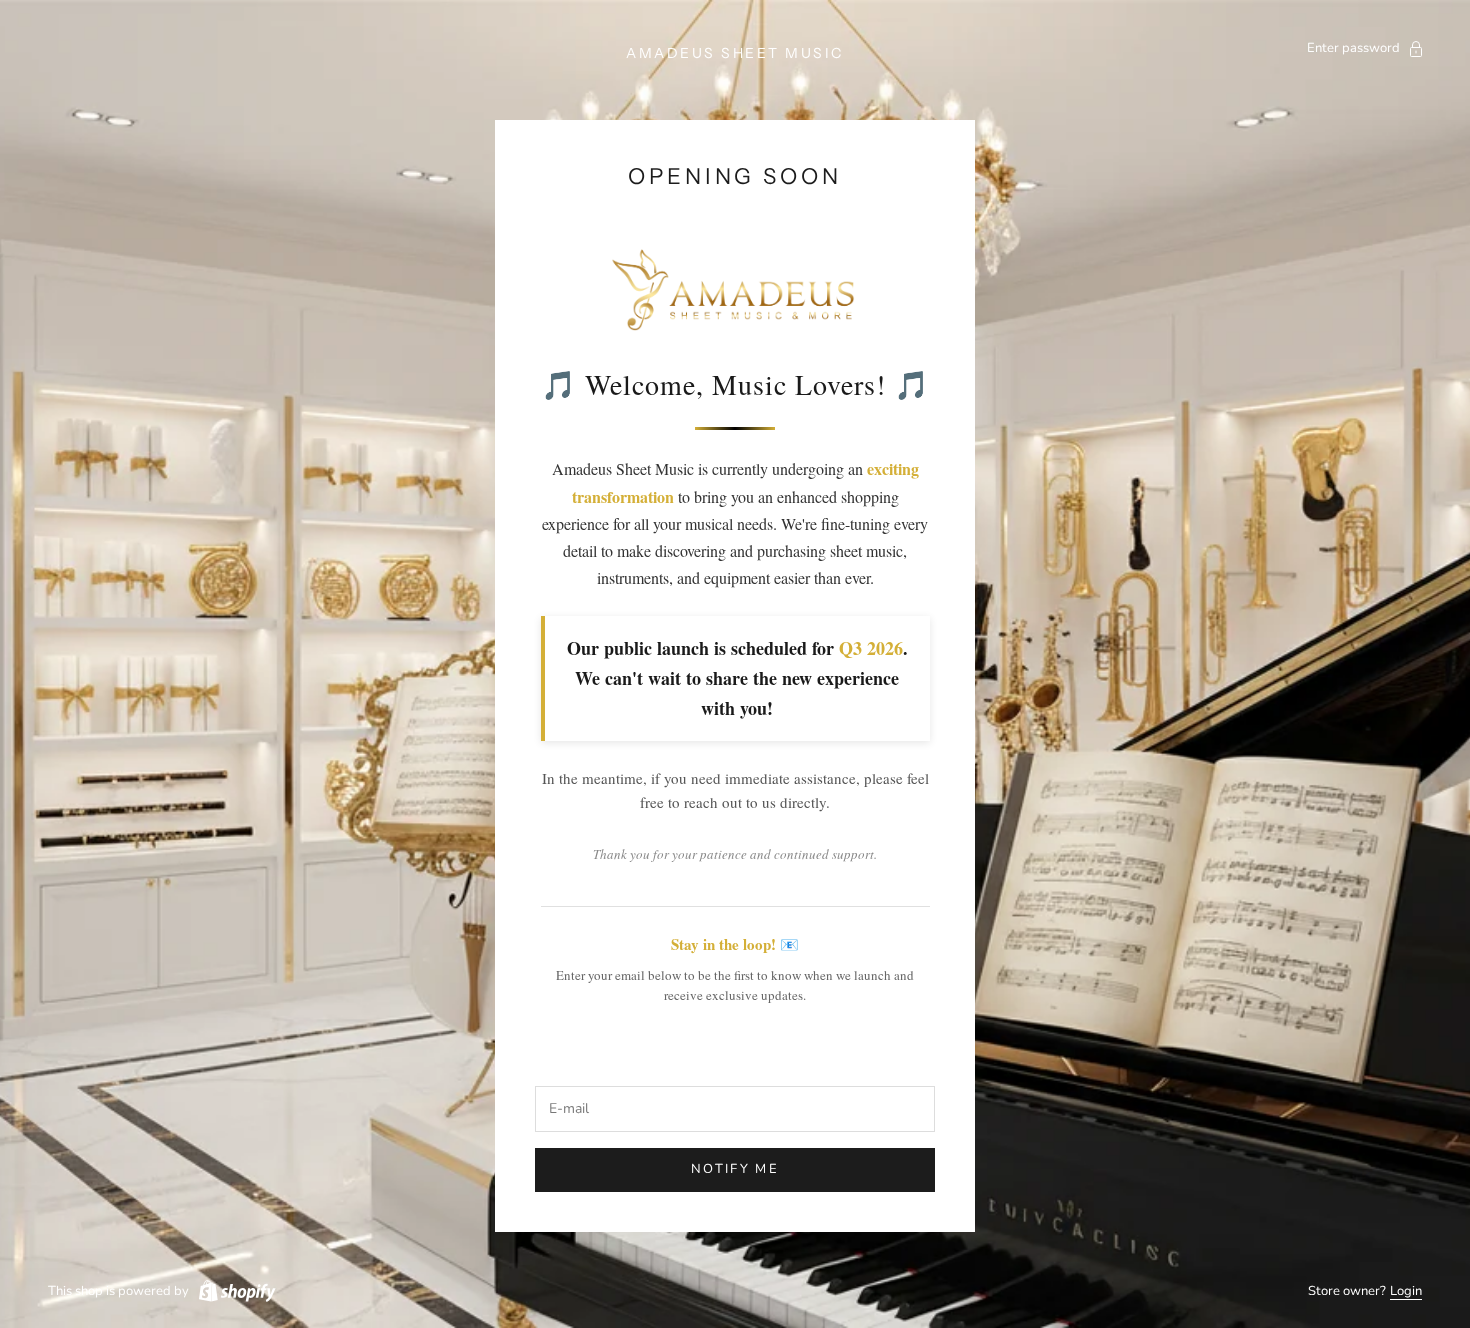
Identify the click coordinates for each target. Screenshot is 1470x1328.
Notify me (735, 1169)
